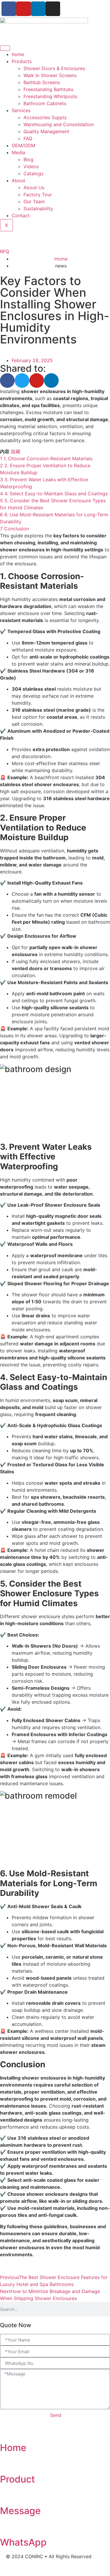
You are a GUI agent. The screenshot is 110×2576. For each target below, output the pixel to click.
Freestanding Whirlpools (50, 96)
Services (21, 110)
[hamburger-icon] (5, 48)
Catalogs (33, 173)
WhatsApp (23, 2542)
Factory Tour (38, 194)
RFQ (5, 251)
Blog (28, 159)
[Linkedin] (38, 9)
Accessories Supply (45, 117)
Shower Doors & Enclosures (54, 68)
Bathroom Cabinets (45, 103)
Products (22, 61)
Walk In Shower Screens (50, 75)
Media (18, 152)
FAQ (28, 138)
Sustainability (38, 209)
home (18, 54)
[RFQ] (7, 239)
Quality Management (46, 131)
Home (13, 2448)
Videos (31, 166)
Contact (21, 216)
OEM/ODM (23, 145)
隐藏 (16, 451)
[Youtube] (23, 9)
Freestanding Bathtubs (48, 89)
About (18, 180)
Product (17, 2479)
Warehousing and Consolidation (59, 124)
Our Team (34, 202)
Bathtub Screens (42, 82)
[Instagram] (53, 9)
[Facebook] (9, 9)
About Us (34, 187)
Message (20, 2511)
